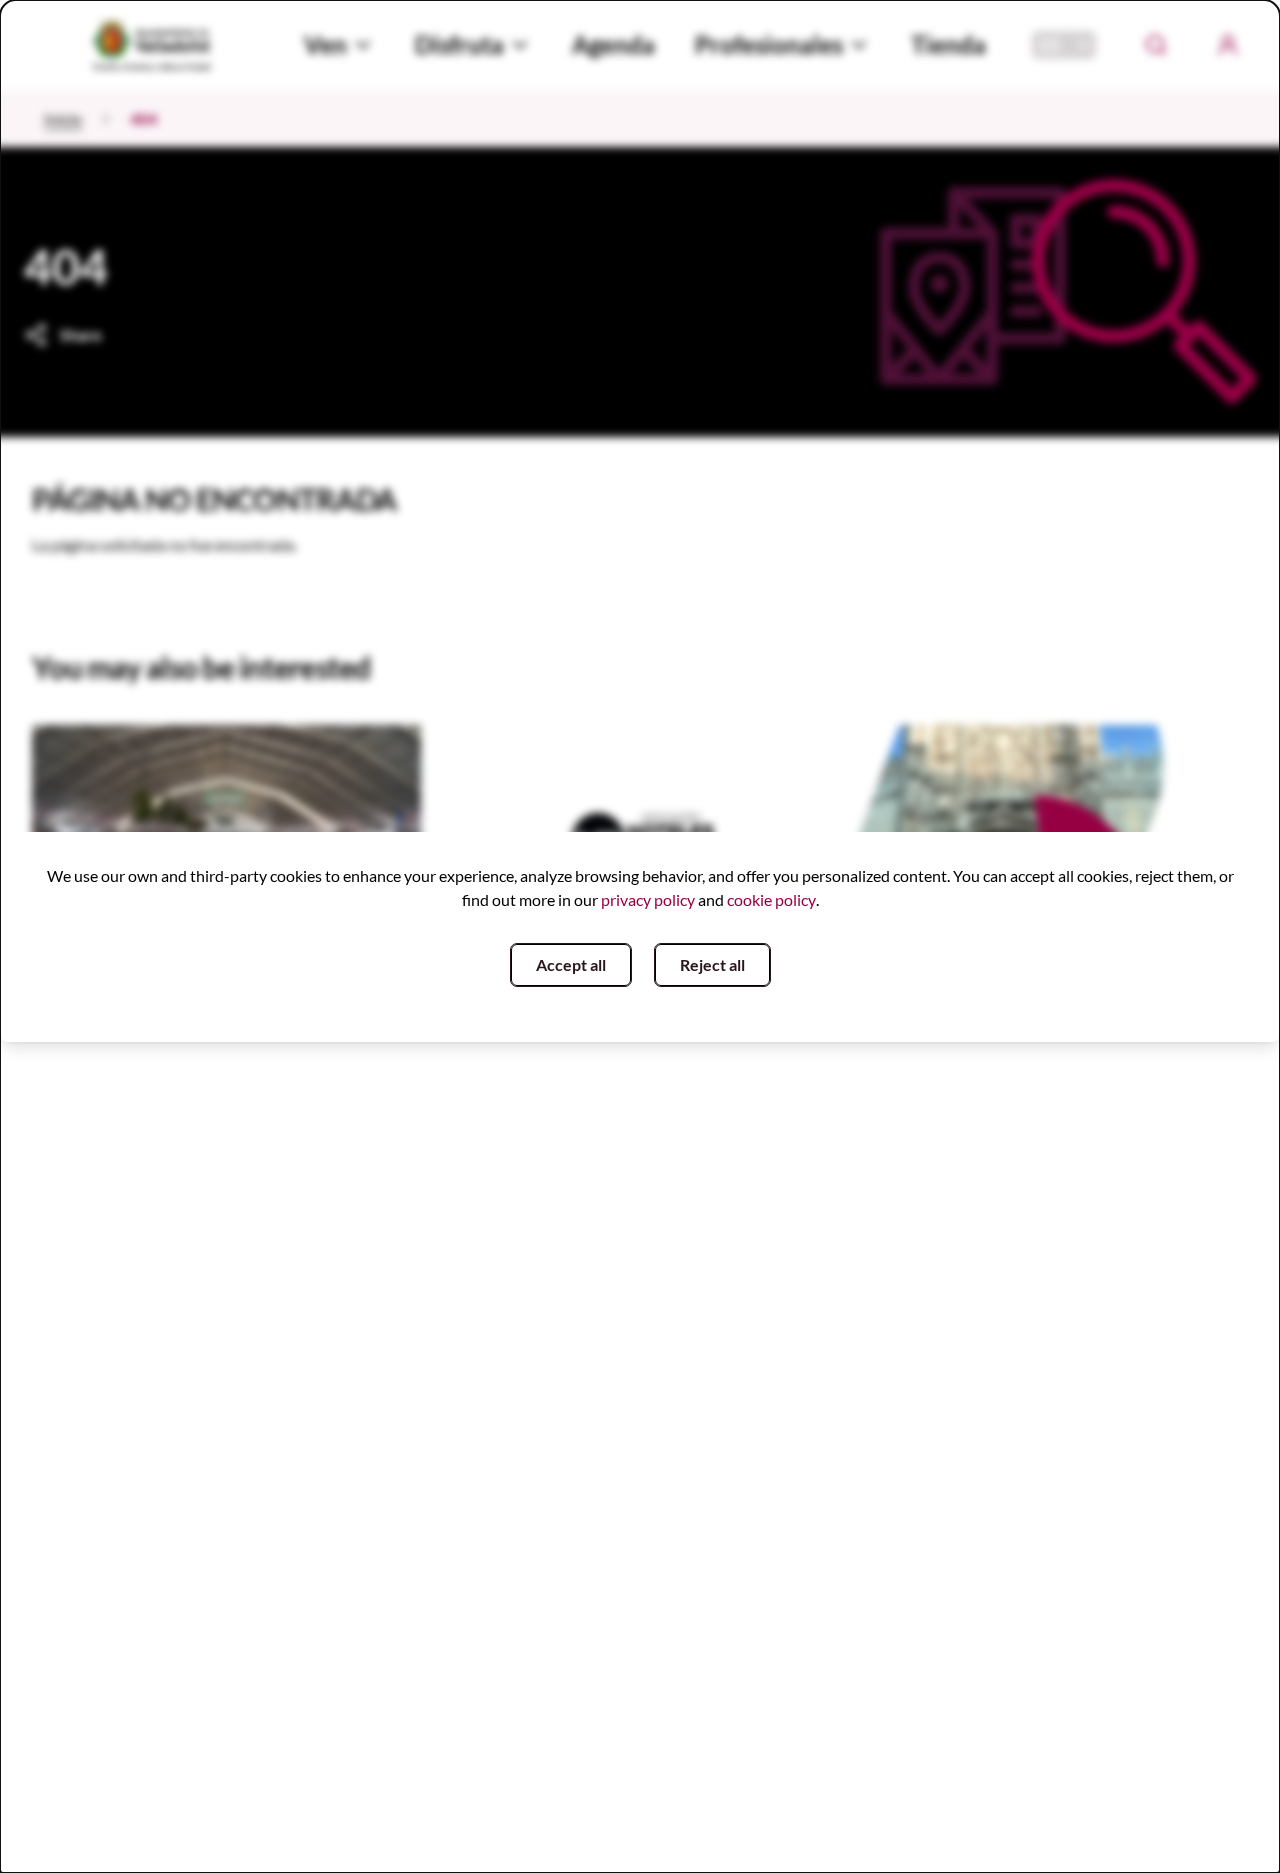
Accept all (571, 964)
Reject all (712, 964)
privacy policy (648, 899)
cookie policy (771, 899)
